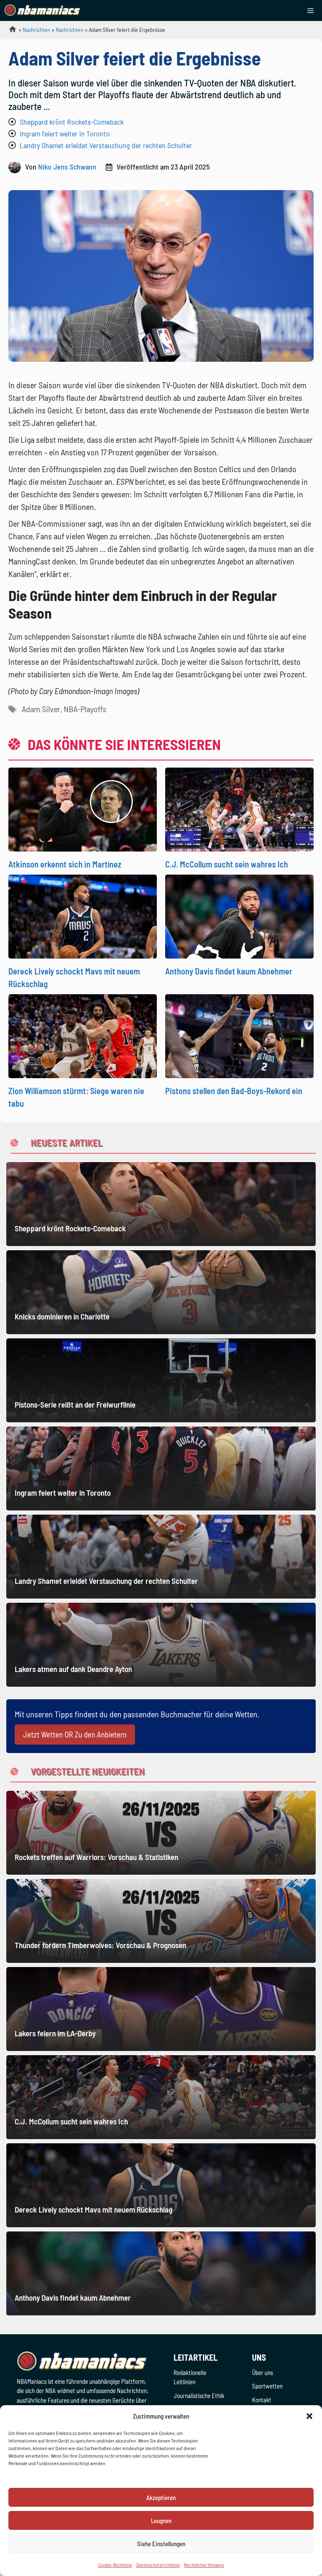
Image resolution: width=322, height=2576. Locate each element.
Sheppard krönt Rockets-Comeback (72, 122)
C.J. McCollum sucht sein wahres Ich (227, 864)
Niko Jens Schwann (67, 167)
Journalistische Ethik (199, 2396)
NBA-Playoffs (85, 709)
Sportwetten (267, 2386)
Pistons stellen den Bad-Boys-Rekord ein (234, 1091)
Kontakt (262, 2400)
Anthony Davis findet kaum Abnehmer (229, 971)
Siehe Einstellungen (161, 2544)
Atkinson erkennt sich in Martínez (65, 864)
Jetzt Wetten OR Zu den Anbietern (75, 1734)
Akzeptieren (161, 2498)
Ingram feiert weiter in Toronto (65, 133)
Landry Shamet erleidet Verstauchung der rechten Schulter (106, 145)
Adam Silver (41, 709)
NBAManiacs (9, 32)
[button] (309, 2416)
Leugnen (161, 2521)
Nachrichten (36, 30)
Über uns (262, 2372)
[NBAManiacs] (43, 10)
